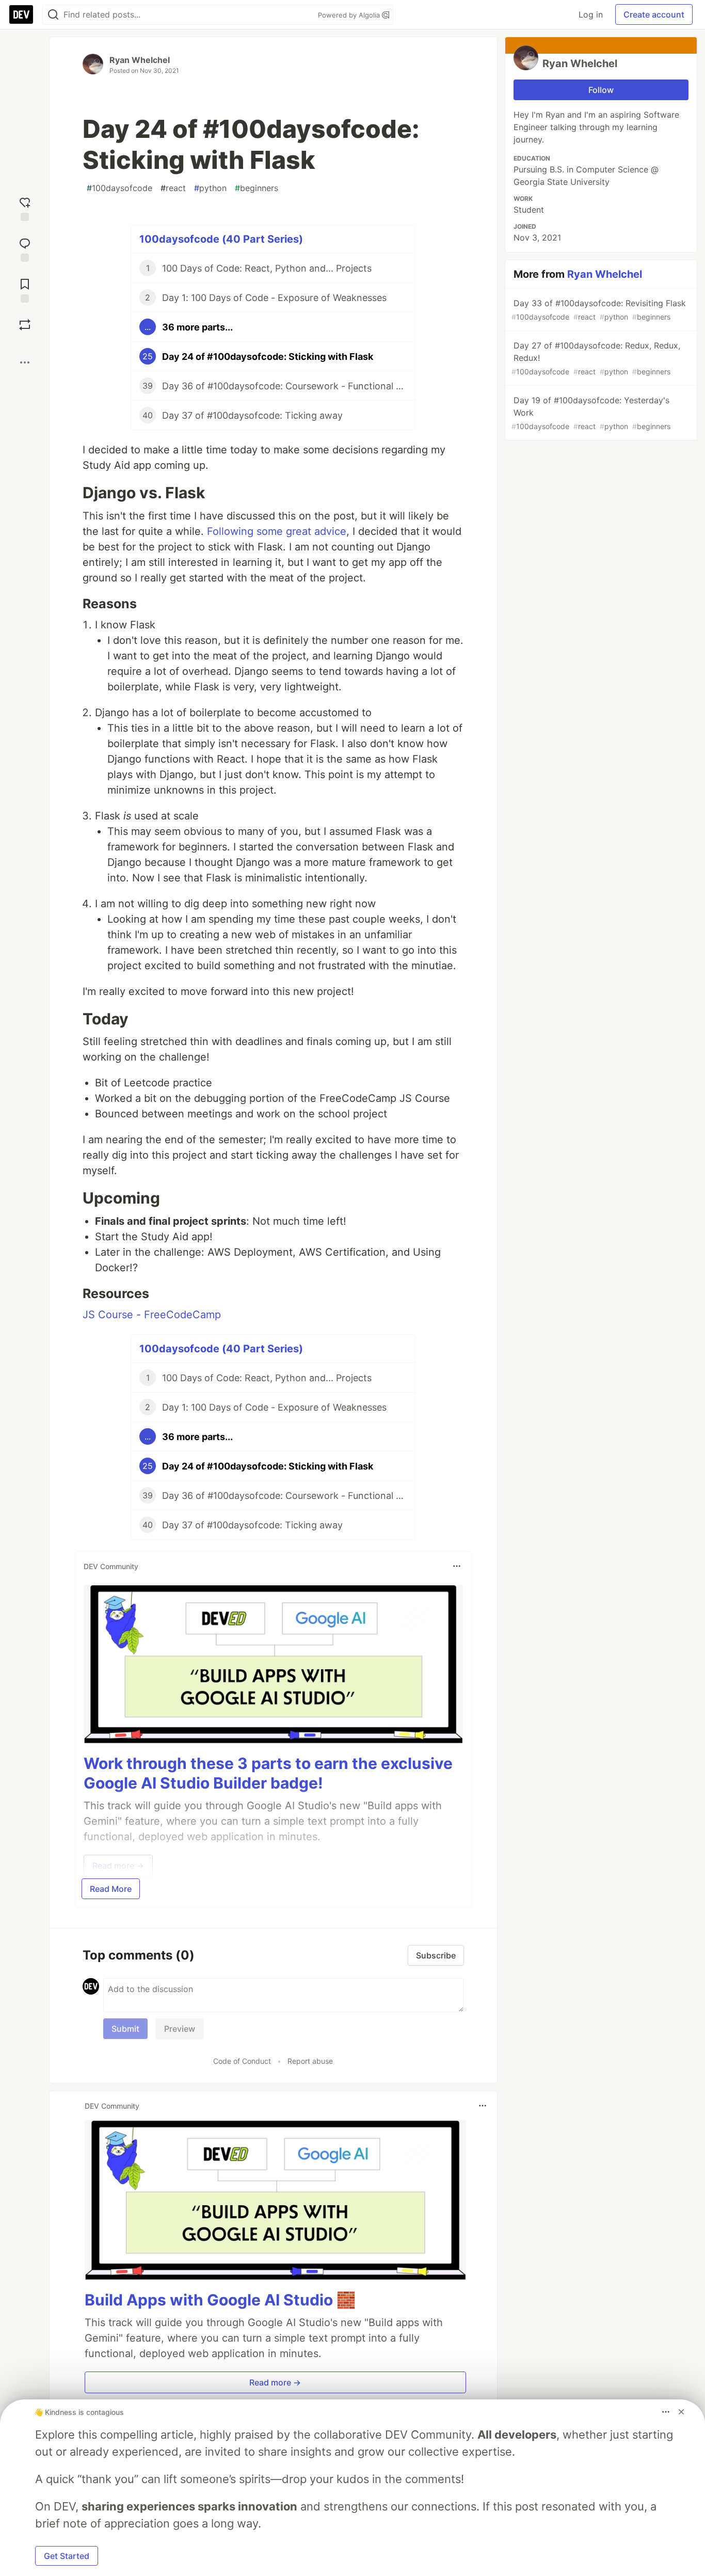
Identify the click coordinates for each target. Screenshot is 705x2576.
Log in (591, 14)
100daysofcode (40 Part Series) (221, 239)
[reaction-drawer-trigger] (25, 208)
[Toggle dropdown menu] (457, 1566)
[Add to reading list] (25, 289)
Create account (654, 14)
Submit (125, 2029)
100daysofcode (119, 188)
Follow (601, 90)
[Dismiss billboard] (681, 2412)
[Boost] (25, 325)
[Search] (53, 15)
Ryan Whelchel (140, 60)
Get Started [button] (67, 2556)
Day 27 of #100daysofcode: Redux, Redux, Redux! (596, 358)
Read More (111, 1889)
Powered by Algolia (350, 15)
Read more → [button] (275, 2382)
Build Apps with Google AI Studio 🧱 (220, 2300)
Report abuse (310, 2061)
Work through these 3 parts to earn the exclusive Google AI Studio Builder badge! (268, 1773)
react (173, 188)
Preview (180, 2029)
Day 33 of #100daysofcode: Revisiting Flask (599, 310)
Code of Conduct (242, 2061)
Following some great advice (277, 531)
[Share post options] (25, 362)
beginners (257, 188)
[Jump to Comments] (25, 249)
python (210, 188)
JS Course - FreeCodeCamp (152, 1315)
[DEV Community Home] (21, 14)
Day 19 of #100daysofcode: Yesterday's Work (591, 413)
